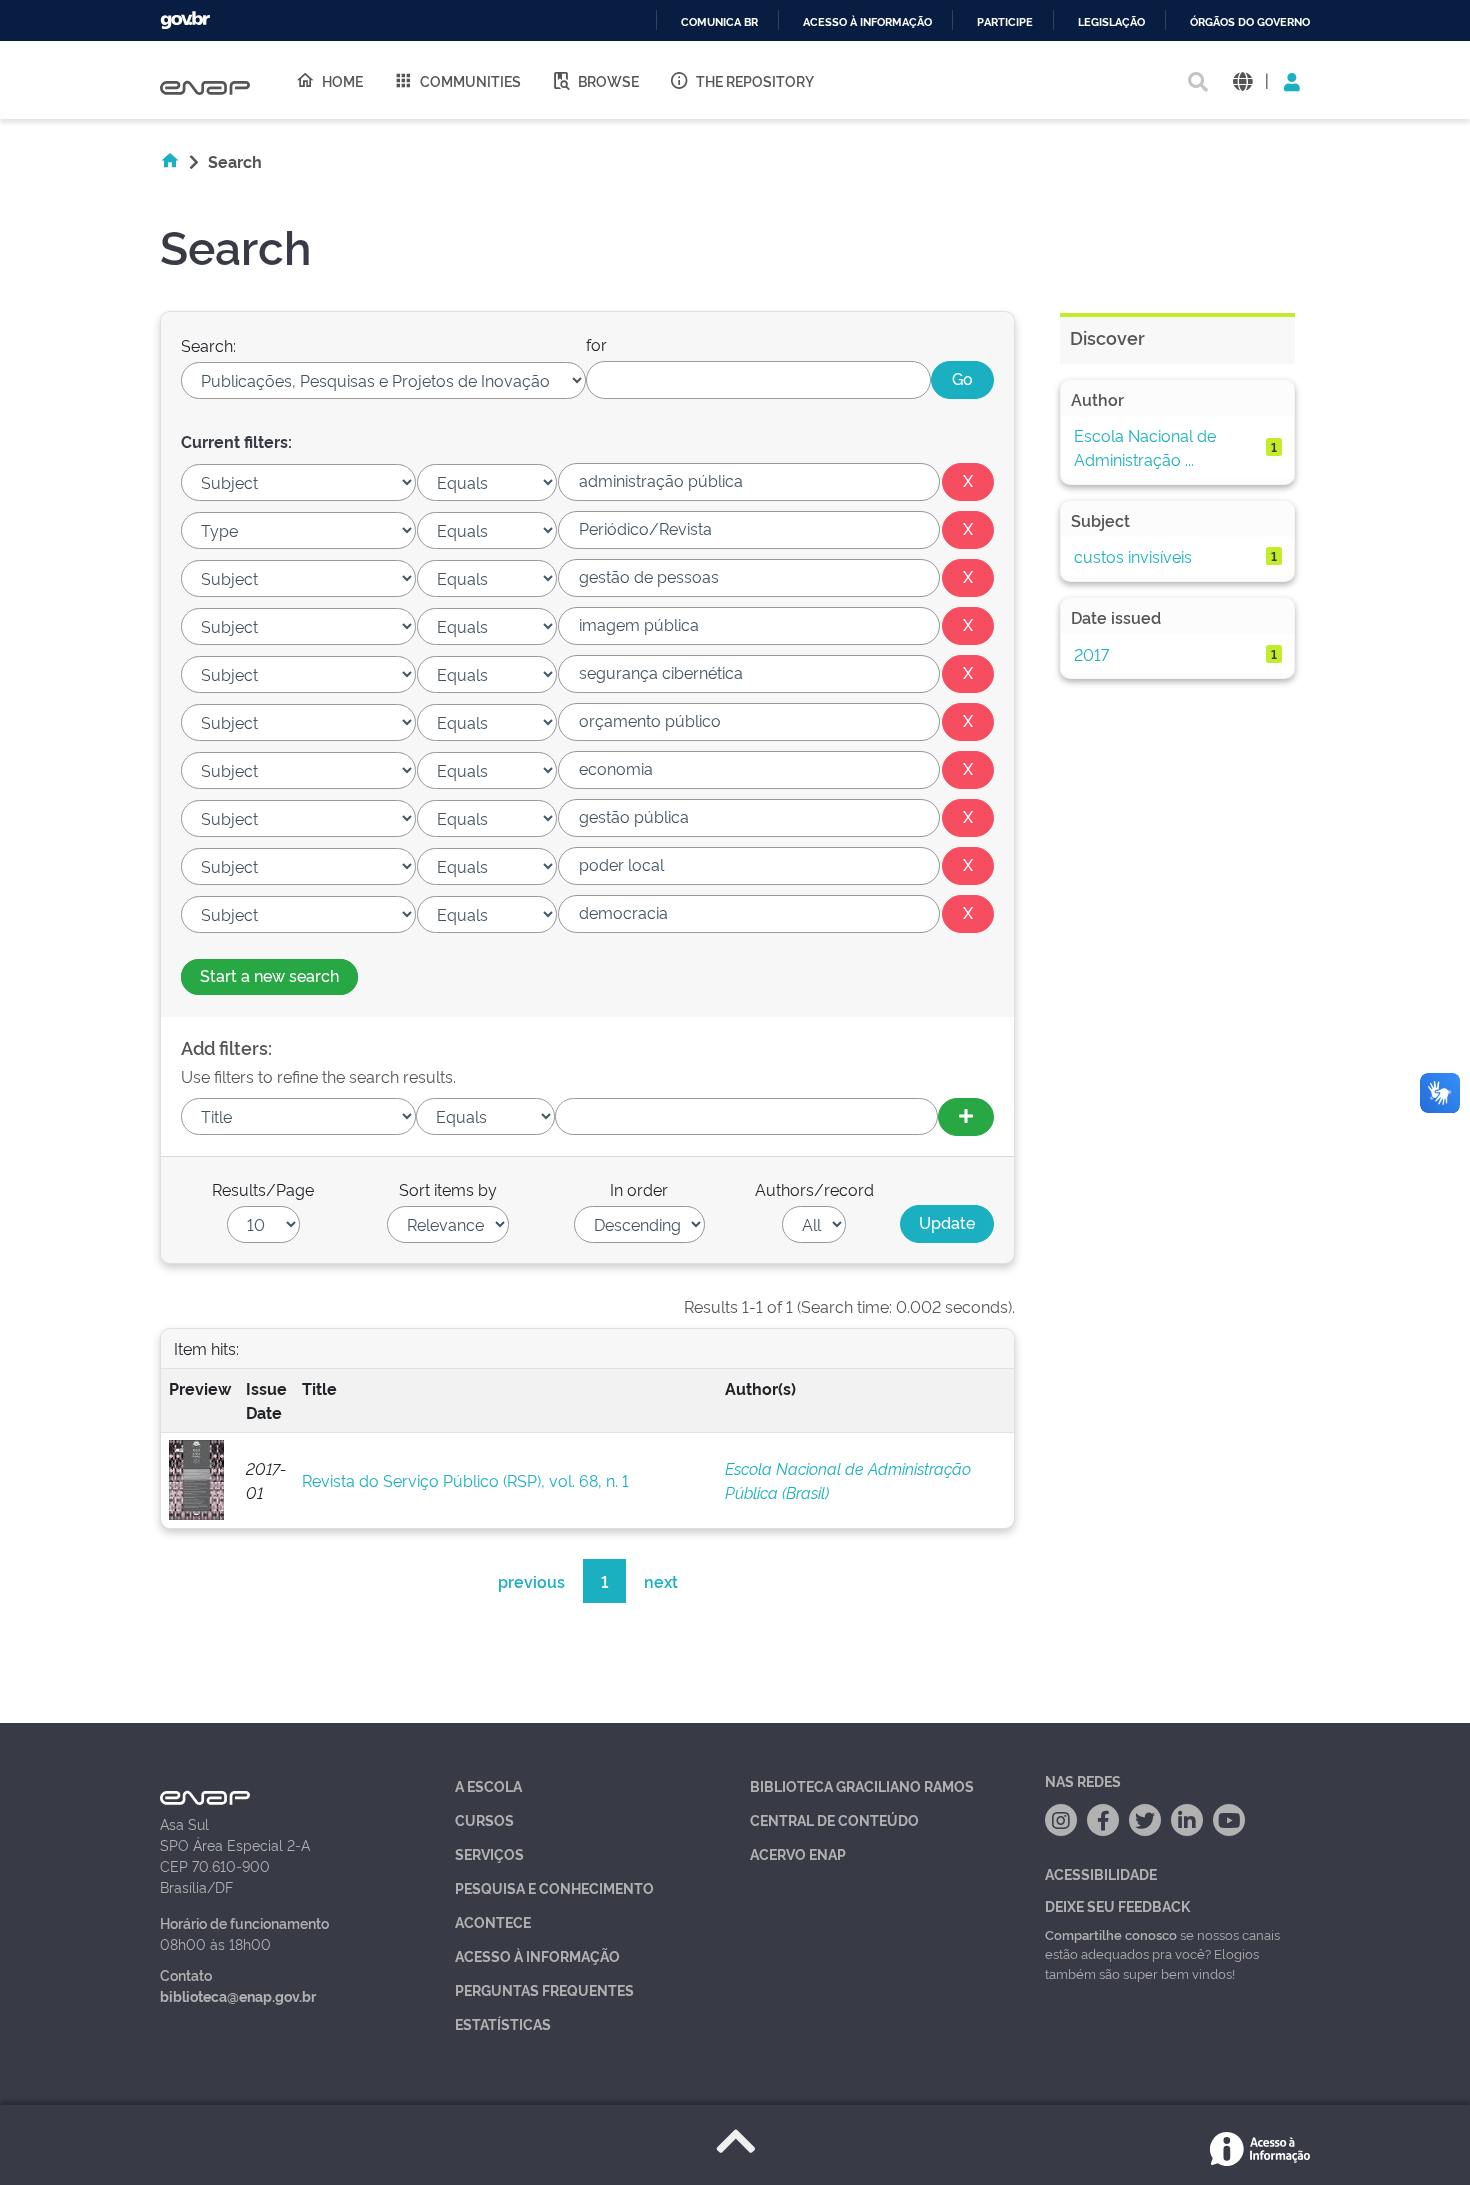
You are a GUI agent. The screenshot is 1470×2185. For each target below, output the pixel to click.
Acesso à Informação (537, 1955)
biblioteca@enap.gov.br (238, 1995)
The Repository (755, 80)
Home (342, 80)
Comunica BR (719, 22)
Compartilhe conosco (1111, 1934)
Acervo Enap (798, 1853)
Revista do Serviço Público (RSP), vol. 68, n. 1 (465, 1480)
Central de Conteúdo (834, 1819)
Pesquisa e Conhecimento (554, 1887)
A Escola (488, 1785)
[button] (1242, 80)
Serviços (489, 1853)
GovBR (185, 20)
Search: (208, 345)
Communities (470, 80)
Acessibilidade (1101, 1873)
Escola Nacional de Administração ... (1145, 447)
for (596, 344)
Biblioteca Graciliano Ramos (862, 1785)
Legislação (1111, 22)
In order (639, 1189)
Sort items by (448, 1189)
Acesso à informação (867, 22)
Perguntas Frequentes (544, 1989)
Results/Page (263, 1189)
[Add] (966, 1117)
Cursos (484, 1819)
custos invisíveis (1133, 556)
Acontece (493, 1921)
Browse (608, 80)
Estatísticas (503, 2023)
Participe (1005, 22)
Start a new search (269, 975)
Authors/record (814, 1189)
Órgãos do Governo (1250, 22)
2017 (1091, 654)
